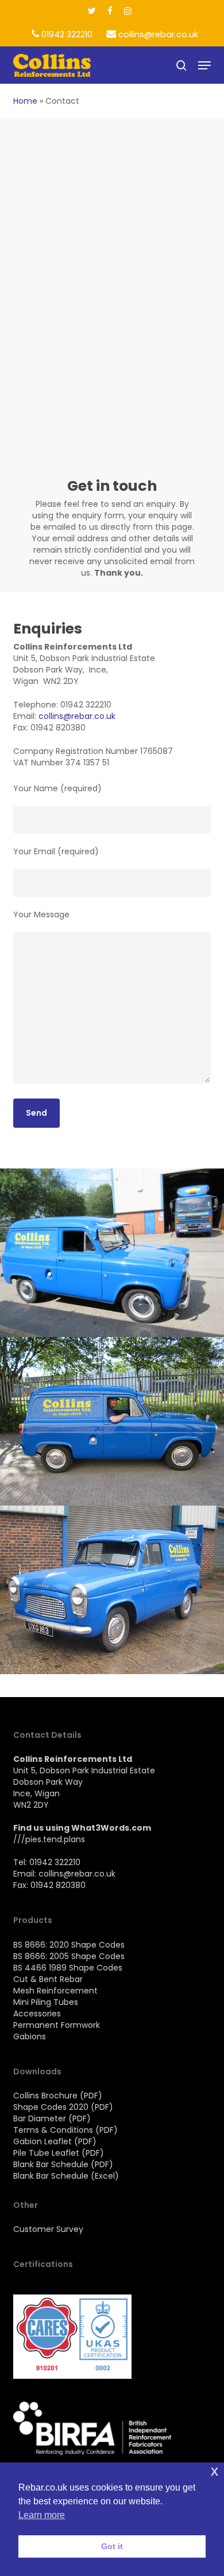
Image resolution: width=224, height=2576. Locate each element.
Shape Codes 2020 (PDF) (63, 2107)
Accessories (37, 2014)
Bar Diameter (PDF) (52, 2118)
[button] (204, 65)
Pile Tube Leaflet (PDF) (59, 2153)
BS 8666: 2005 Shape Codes (69, 1956)
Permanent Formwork (57, 2025)
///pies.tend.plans (49, 1839)
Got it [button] (112, 2546)
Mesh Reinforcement (55, 1991)
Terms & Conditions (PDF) (65, 2130)
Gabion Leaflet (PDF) (55, 2141)
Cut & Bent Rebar (48, 1979)
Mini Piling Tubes (46, 2002)
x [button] (215, 2471)
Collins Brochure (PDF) (58, 2096)
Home (25, 101)
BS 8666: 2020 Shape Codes (69, 1945)
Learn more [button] (42, 2515)
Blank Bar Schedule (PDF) (63, 2164)
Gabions (30, 2036)
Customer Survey (48, 2229)
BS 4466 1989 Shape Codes (68, 1968)
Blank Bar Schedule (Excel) (66, 2176)
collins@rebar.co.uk (77, 716)
